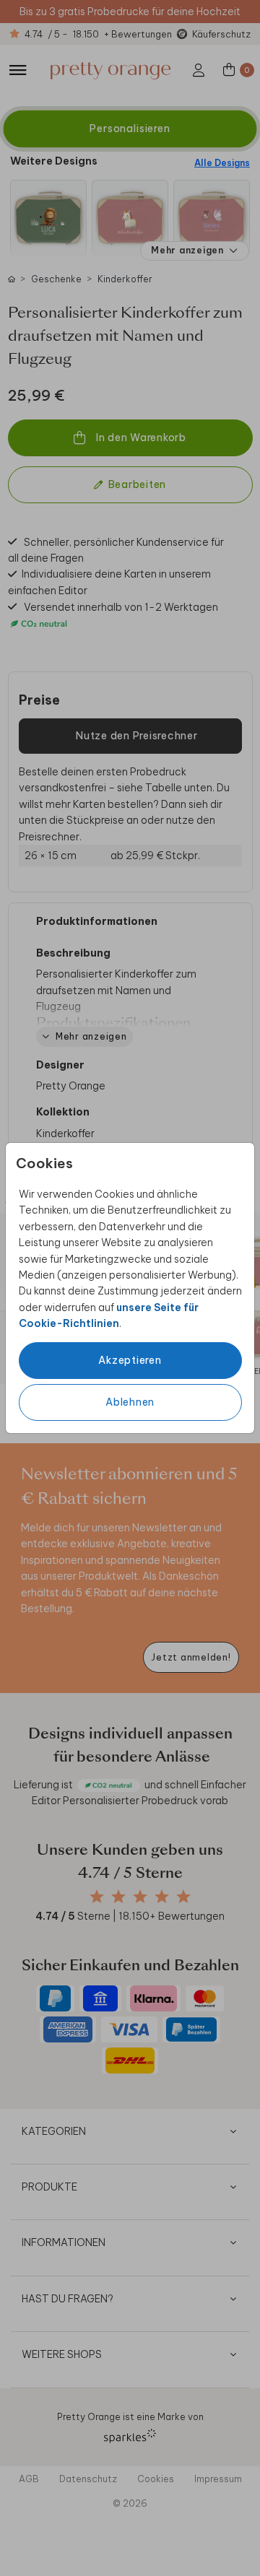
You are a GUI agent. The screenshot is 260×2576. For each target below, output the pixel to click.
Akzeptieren (130, 1360)
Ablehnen (130, 1402)
